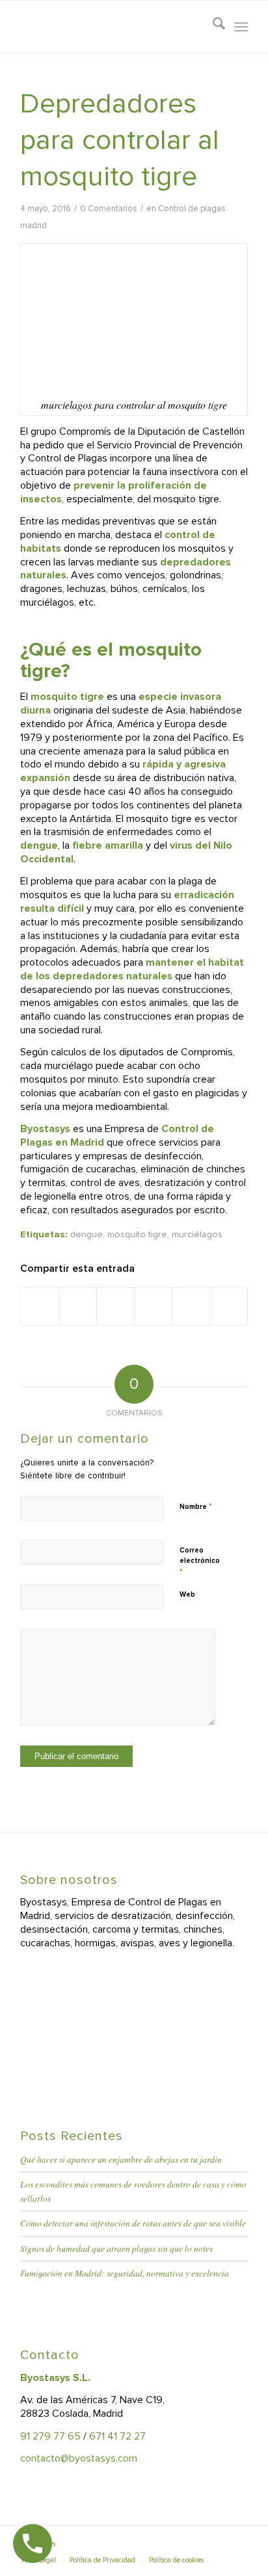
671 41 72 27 (117, 2436)
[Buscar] (212, 27)
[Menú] (241, 27)
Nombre (196, 1506)
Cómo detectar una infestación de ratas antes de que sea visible (133, 2223)
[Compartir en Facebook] (40, 1306)
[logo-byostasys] (111, 27)
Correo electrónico (200, 1562)
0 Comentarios (109, 209)
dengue (87, 1234)
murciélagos (197, 1234)
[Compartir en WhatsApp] (115, 1306)
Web (187, 1594)
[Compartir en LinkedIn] (153, 1306)
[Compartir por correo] (229, 1306)
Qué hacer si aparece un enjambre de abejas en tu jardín (121, 2159)
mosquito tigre (137, 1234)
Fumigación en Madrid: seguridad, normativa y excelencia (125, 2273)
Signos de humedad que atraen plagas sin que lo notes (116, 2248)
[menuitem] (212, 27)
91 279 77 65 (50, 2436)
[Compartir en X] (78, 1306)
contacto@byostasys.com (79, 2458)
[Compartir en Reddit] (191, 1306)
